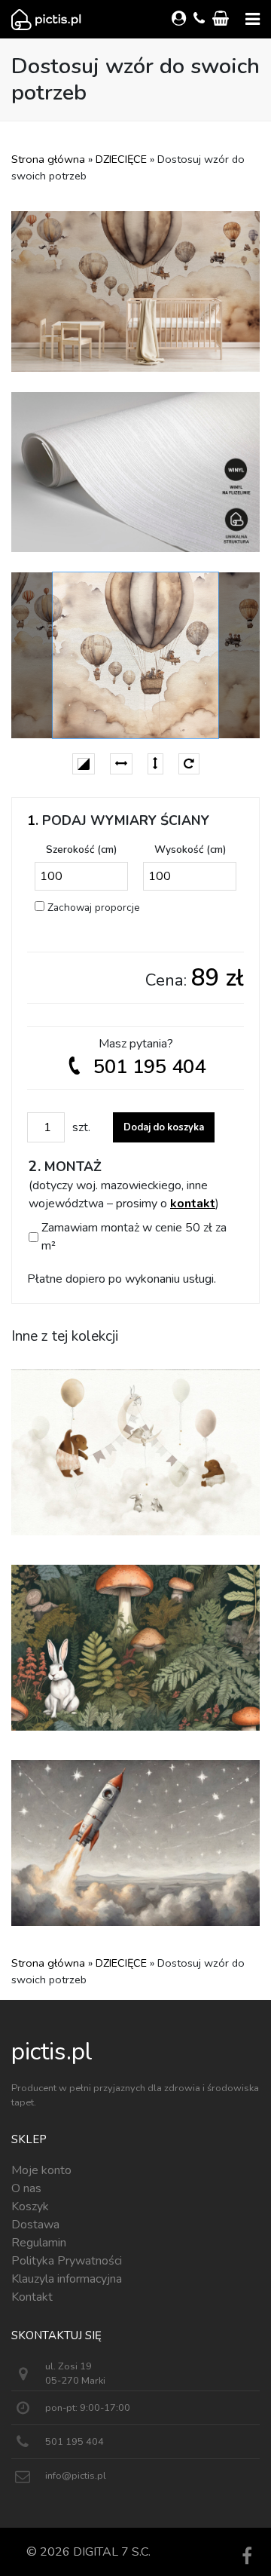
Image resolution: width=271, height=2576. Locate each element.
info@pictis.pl (76, 2476)
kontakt (193, 1204)
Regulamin (39, 2243)
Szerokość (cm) (81, 849)
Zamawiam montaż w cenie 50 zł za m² (134, 1237)
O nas (26, 2188)
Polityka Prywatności (67, 2261)
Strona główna (48, 159)
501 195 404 (149, 1067)
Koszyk (30, 2206)
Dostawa (35, 2225)
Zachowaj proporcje (94, 908)
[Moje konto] (181, 19)
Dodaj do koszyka (164, 1127)
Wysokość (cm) (190, 849)
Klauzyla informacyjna (67, 2279)
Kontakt (32, 2297)
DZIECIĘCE (121, 159)
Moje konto (41, 2170)
